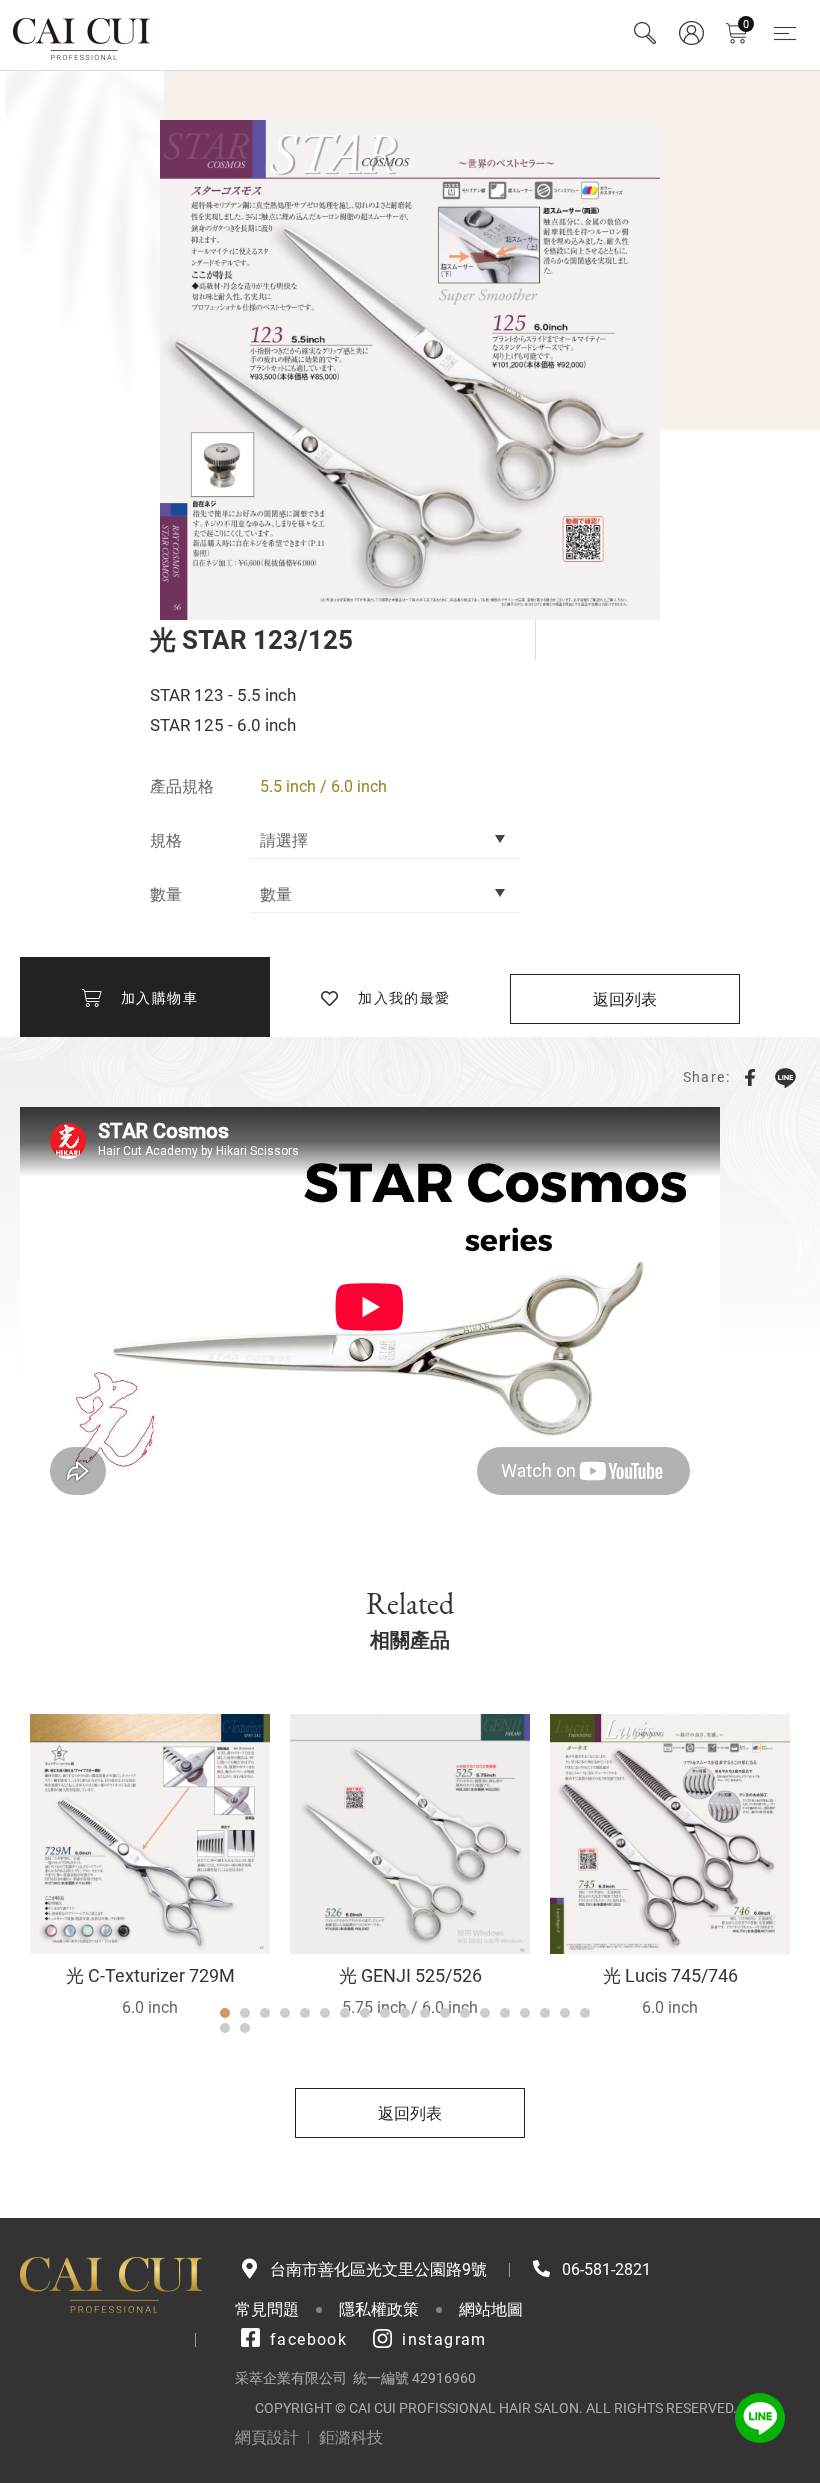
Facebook (750, 1077)
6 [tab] (325, 2013)
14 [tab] (485, 2013)
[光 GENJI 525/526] (410, 1834)
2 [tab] (245, 2013)
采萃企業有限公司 (82, 35)
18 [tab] (565, 2013)
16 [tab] (525, 2013)
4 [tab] (285, 2013)
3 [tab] (265, 2013)
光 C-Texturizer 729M (150, 1975)
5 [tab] (305, 2013)
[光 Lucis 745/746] (670, 1834)
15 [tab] (505, 2013)
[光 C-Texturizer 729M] (150, 1834)
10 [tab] (405, 2013)
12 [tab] (445, 2013)
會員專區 (691, 33)
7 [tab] (345, 2013)
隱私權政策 (379, 2309)
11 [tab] (425, 2013)
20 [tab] (225, 2028)
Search (645, 33)
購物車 (746, 24)
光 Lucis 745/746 (670, 1975)
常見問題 (267, 2309)
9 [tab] (385, 2013)
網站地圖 (491, 2309)
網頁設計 (267, 2437)
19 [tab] (585, 2013)
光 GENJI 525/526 (410, 1975)
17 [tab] (545, 2013)
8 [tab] (365, 2013)
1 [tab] (225, 2013)
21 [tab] (245, 2028)
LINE (785, 1077)
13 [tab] (465, 2013)
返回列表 (625, 999)
